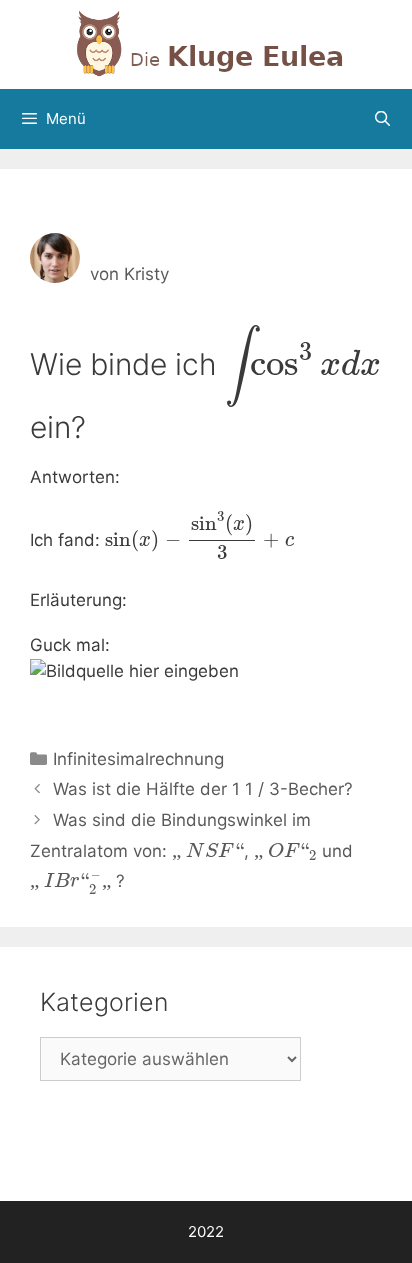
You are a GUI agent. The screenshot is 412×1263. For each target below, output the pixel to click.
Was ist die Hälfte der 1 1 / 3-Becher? (203, 789)
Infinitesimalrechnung (138, 759)
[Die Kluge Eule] (206, 43)
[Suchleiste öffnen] (382, 119)
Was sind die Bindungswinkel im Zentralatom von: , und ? (191, 850)
